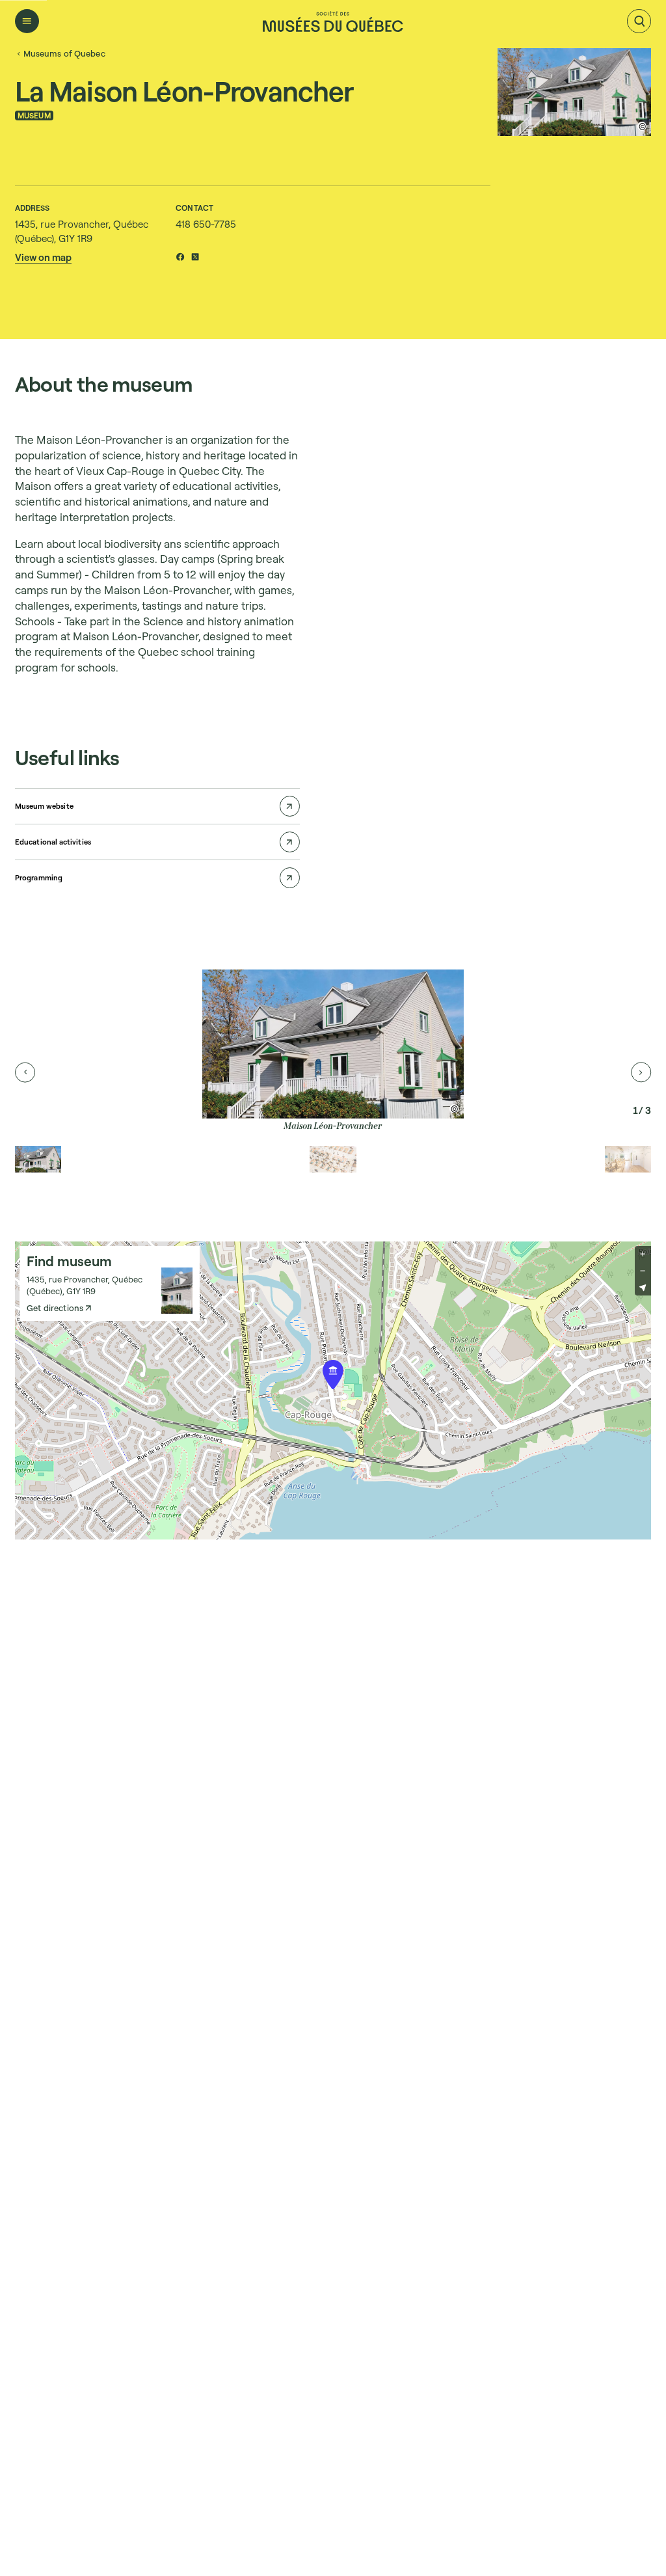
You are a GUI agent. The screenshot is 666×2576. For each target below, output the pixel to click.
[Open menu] (27, 21)
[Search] (639, 21)
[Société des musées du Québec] (333, 21)
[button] (43, 257)
